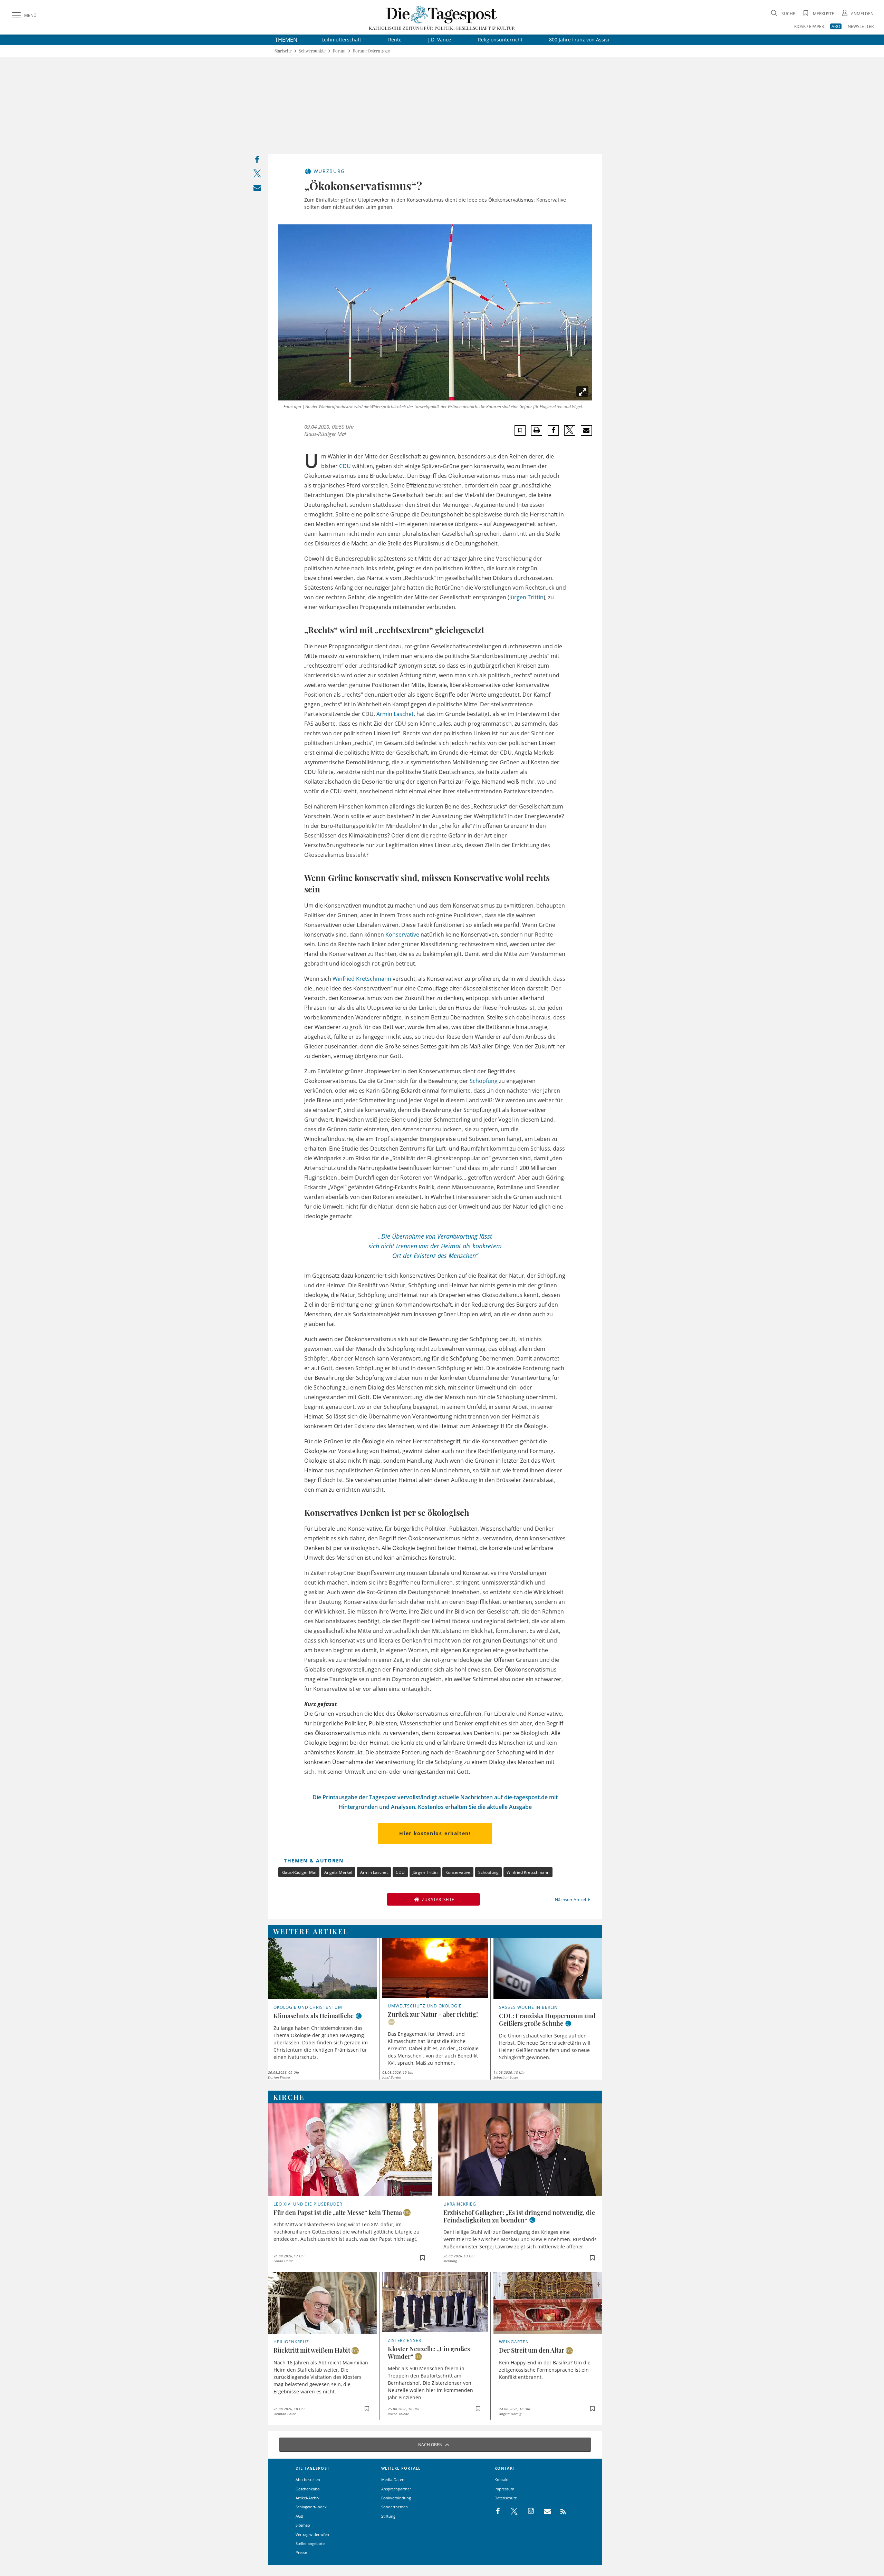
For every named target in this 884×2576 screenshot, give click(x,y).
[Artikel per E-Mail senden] (586, 430)
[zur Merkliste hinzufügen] (520, 430)
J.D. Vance (440, 40)
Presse (301, 2552)
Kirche (289, 2097)
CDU (345, 466)
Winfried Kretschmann (362, 979)
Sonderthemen (395, 2507)
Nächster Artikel (570, 1900)
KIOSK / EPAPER (809, 26)
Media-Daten (393, 2480)
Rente (395, 40)
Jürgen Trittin (526, 597)
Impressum (504, 2489)
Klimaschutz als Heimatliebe (314, 2016)
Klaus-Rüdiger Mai (299, 1872)
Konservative (402, 934)
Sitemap (303, 2525)
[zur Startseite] (442, 14)
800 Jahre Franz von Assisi (579, 40)
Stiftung (388, 2516)
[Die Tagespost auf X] (511, 2511)
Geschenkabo (308, 2489)
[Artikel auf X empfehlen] (570, 430)
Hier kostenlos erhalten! (435, 1833)
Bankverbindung (396, 2498)
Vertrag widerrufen (312, 2534)
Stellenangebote (310, 2543)
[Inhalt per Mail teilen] (257, 189)
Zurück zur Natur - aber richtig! (433, 2014)
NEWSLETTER (861, 26)
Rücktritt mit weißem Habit (312, 2350)
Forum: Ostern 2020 (372, 51)
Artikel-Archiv (308, 2498)
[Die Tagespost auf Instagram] (527, 2511)
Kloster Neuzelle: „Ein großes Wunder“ (429, 2353)
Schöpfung (484, 1081)
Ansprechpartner (396, 2489)
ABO (836, 26)
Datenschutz (506, 2498)
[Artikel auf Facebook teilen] (553, 430)
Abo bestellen (308, 2480)
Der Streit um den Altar (532, 2350)
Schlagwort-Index (311, 2507)
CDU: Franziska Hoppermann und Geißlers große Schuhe (547, 2020)
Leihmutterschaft (341, 40)
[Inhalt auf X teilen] (257, 175)
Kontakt (502, 2480)
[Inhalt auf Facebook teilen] (257, 161)
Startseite (283, 51)
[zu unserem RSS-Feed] (560, 2511)
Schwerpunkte (312, 51)
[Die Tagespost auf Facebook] (498, 2511)
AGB (299, 2516)
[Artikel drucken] (537, 430)
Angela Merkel (338, 1872)
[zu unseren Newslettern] (544, 2511)
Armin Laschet (395, 714)
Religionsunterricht (500, 40)
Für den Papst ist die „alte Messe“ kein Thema (338, 2212)
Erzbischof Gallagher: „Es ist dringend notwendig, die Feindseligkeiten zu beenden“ (519, 2216)
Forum (339, 51)
